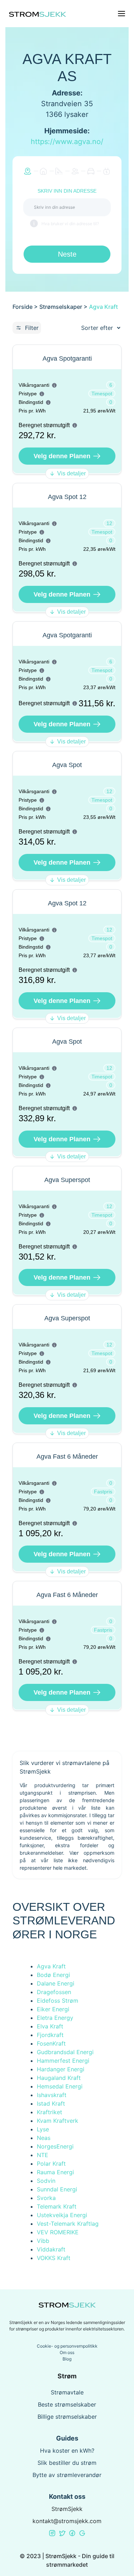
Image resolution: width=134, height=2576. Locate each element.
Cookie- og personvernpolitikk (67, 2346)
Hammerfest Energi (63, 2061)
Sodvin (46, 2181)
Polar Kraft (51, 2164)
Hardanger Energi (61, 2069)
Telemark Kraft (57, 2206)
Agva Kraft (51, 1966)
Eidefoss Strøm (58, 2001)
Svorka (46, 2198)
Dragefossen (54, 1992)
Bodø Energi (53, 1975)
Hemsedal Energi (60, 2086)
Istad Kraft (51, 2103)
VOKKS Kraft (54, 2258)
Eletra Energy (55, 2018)
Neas (44, 2138)
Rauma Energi (55, 2172)
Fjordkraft (50, 2035)
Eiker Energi (53, 2009)
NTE (43, 2155)
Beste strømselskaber (67, 2404)
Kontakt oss (67, 2496)
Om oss (67, 2352)
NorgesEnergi (55, 2146)
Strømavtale (67, 2392)
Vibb (43, 2241)
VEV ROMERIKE (58, 2232)
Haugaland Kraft (59, 2078)
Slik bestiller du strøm (67, 2463)
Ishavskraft (52, 2095)
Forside (23, 307)
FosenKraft (51, 2043)
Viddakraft (51, 2249)
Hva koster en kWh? (67, 2451)
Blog (67, 2359)
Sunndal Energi (57, 2189)
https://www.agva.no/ (67, 142)
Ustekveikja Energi (62, 2215)
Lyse (43, 2129)
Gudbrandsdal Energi (65, 2052)
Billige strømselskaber (67, 2417)
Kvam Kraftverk (58, 2121)
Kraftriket (49, 2112)
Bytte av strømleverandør (67, 2475)
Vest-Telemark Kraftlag (68, 2224)
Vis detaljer (71, 473)
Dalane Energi (56, 1983)
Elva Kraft (50, 2026)
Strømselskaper (61, 307)
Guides (67, 2438)
